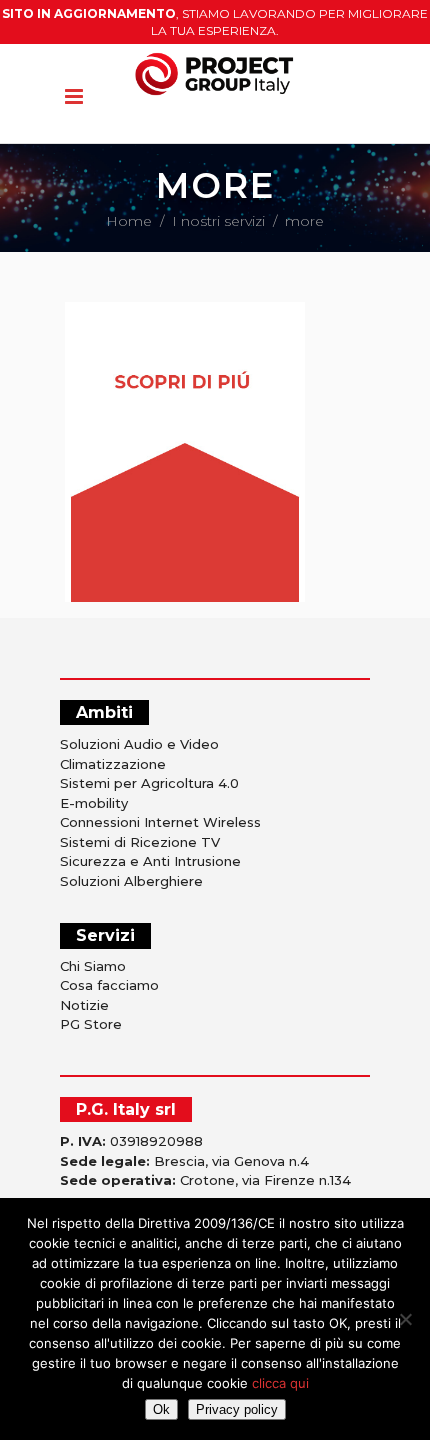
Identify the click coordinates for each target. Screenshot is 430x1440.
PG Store (91, 1024)
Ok (161, 1409)
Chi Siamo (93, 966)
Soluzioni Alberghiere (131, 881)
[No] (405, 1319)
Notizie (84, 1005)
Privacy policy (237, 1409)
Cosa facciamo (109, 985)
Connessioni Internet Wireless (160, 822)
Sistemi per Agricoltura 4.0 (149, 783)
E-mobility (94, 803)
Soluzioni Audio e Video (139, 744)
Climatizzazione (113, 764)
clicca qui (280, 1383)
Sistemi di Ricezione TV (140, 842)
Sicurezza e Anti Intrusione (150, 861)
